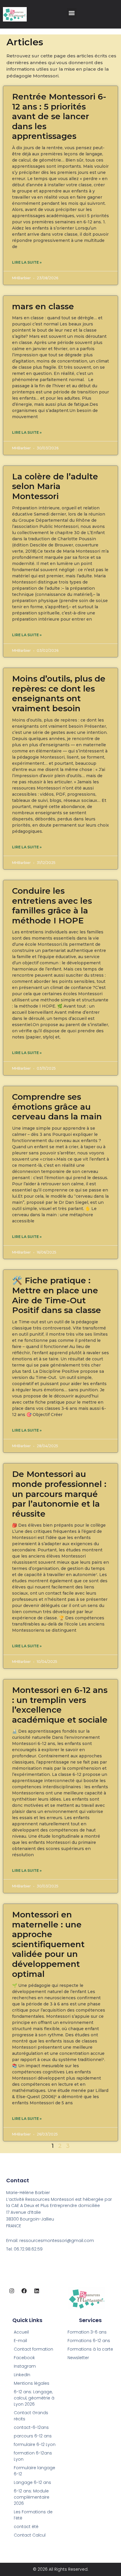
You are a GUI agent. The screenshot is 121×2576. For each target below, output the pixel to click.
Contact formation (33, 2349)
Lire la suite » (27, 262)
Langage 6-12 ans (32, 2482)
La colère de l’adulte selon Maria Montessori (55, 486)
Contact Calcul (30, 2535)
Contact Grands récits (31, 2416)
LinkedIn (22, 2375)
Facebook (24, 2358)
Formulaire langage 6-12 (35, 2471)
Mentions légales (32, 2383)
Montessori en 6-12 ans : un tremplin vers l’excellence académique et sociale (60, 1705)
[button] (72, 13)
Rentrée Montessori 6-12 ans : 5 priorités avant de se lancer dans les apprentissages (59, 116)
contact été (26, 2527)
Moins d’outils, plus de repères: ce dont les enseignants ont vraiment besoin (59, 693)
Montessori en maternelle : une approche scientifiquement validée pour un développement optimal (48, 1944)
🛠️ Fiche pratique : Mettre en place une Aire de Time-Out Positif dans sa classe (57, 1295)
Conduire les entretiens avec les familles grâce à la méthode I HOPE (52, 906)
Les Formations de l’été (33, 2515)
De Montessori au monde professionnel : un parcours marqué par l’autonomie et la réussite (59, 1494)
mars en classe (43, 306)
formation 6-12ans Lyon (33, 2456)
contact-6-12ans (31, 2427)
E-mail (20, 2341)
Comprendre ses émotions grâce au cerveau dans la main (57, 1107)
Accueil (21, 2332)
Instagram (25, 2366)
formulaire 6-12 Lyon (35, 2444)
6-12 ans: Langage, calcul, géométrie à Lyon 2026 (34, 2398)
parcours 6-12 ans (33, 2436)
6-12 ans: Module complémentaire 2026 (32, 2497)
